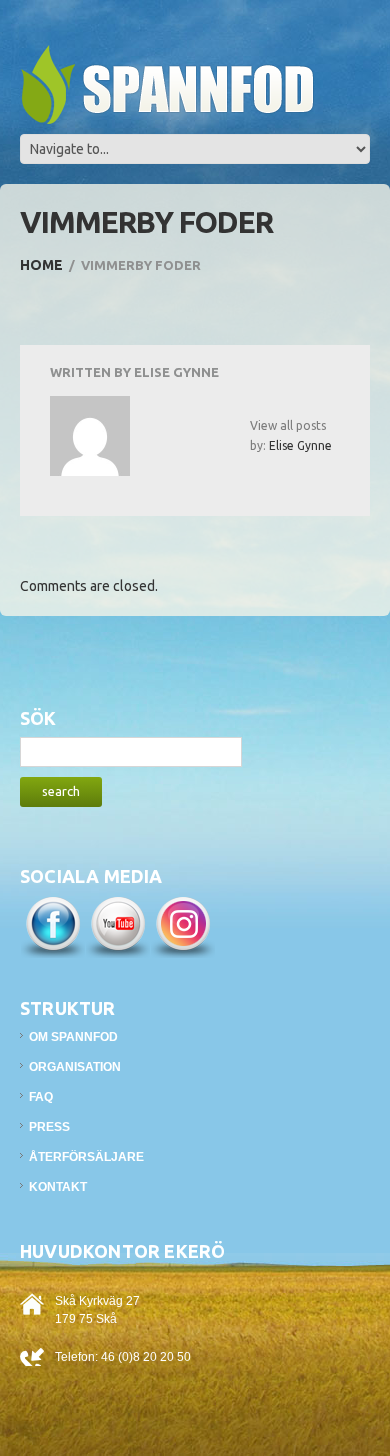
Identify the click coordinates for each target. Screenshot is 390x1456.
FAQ (41, 1097)
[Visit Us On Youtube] (117, 925)
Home (41, 265)
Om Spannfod (73, 1037)
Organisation (75, 1067)
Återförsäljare (86, 1157)
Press (49, 1127)
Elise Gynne (176, 372)
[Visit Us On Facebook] (52, 925)
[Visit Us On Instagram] (182, 925)
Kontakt (58, 1187)
